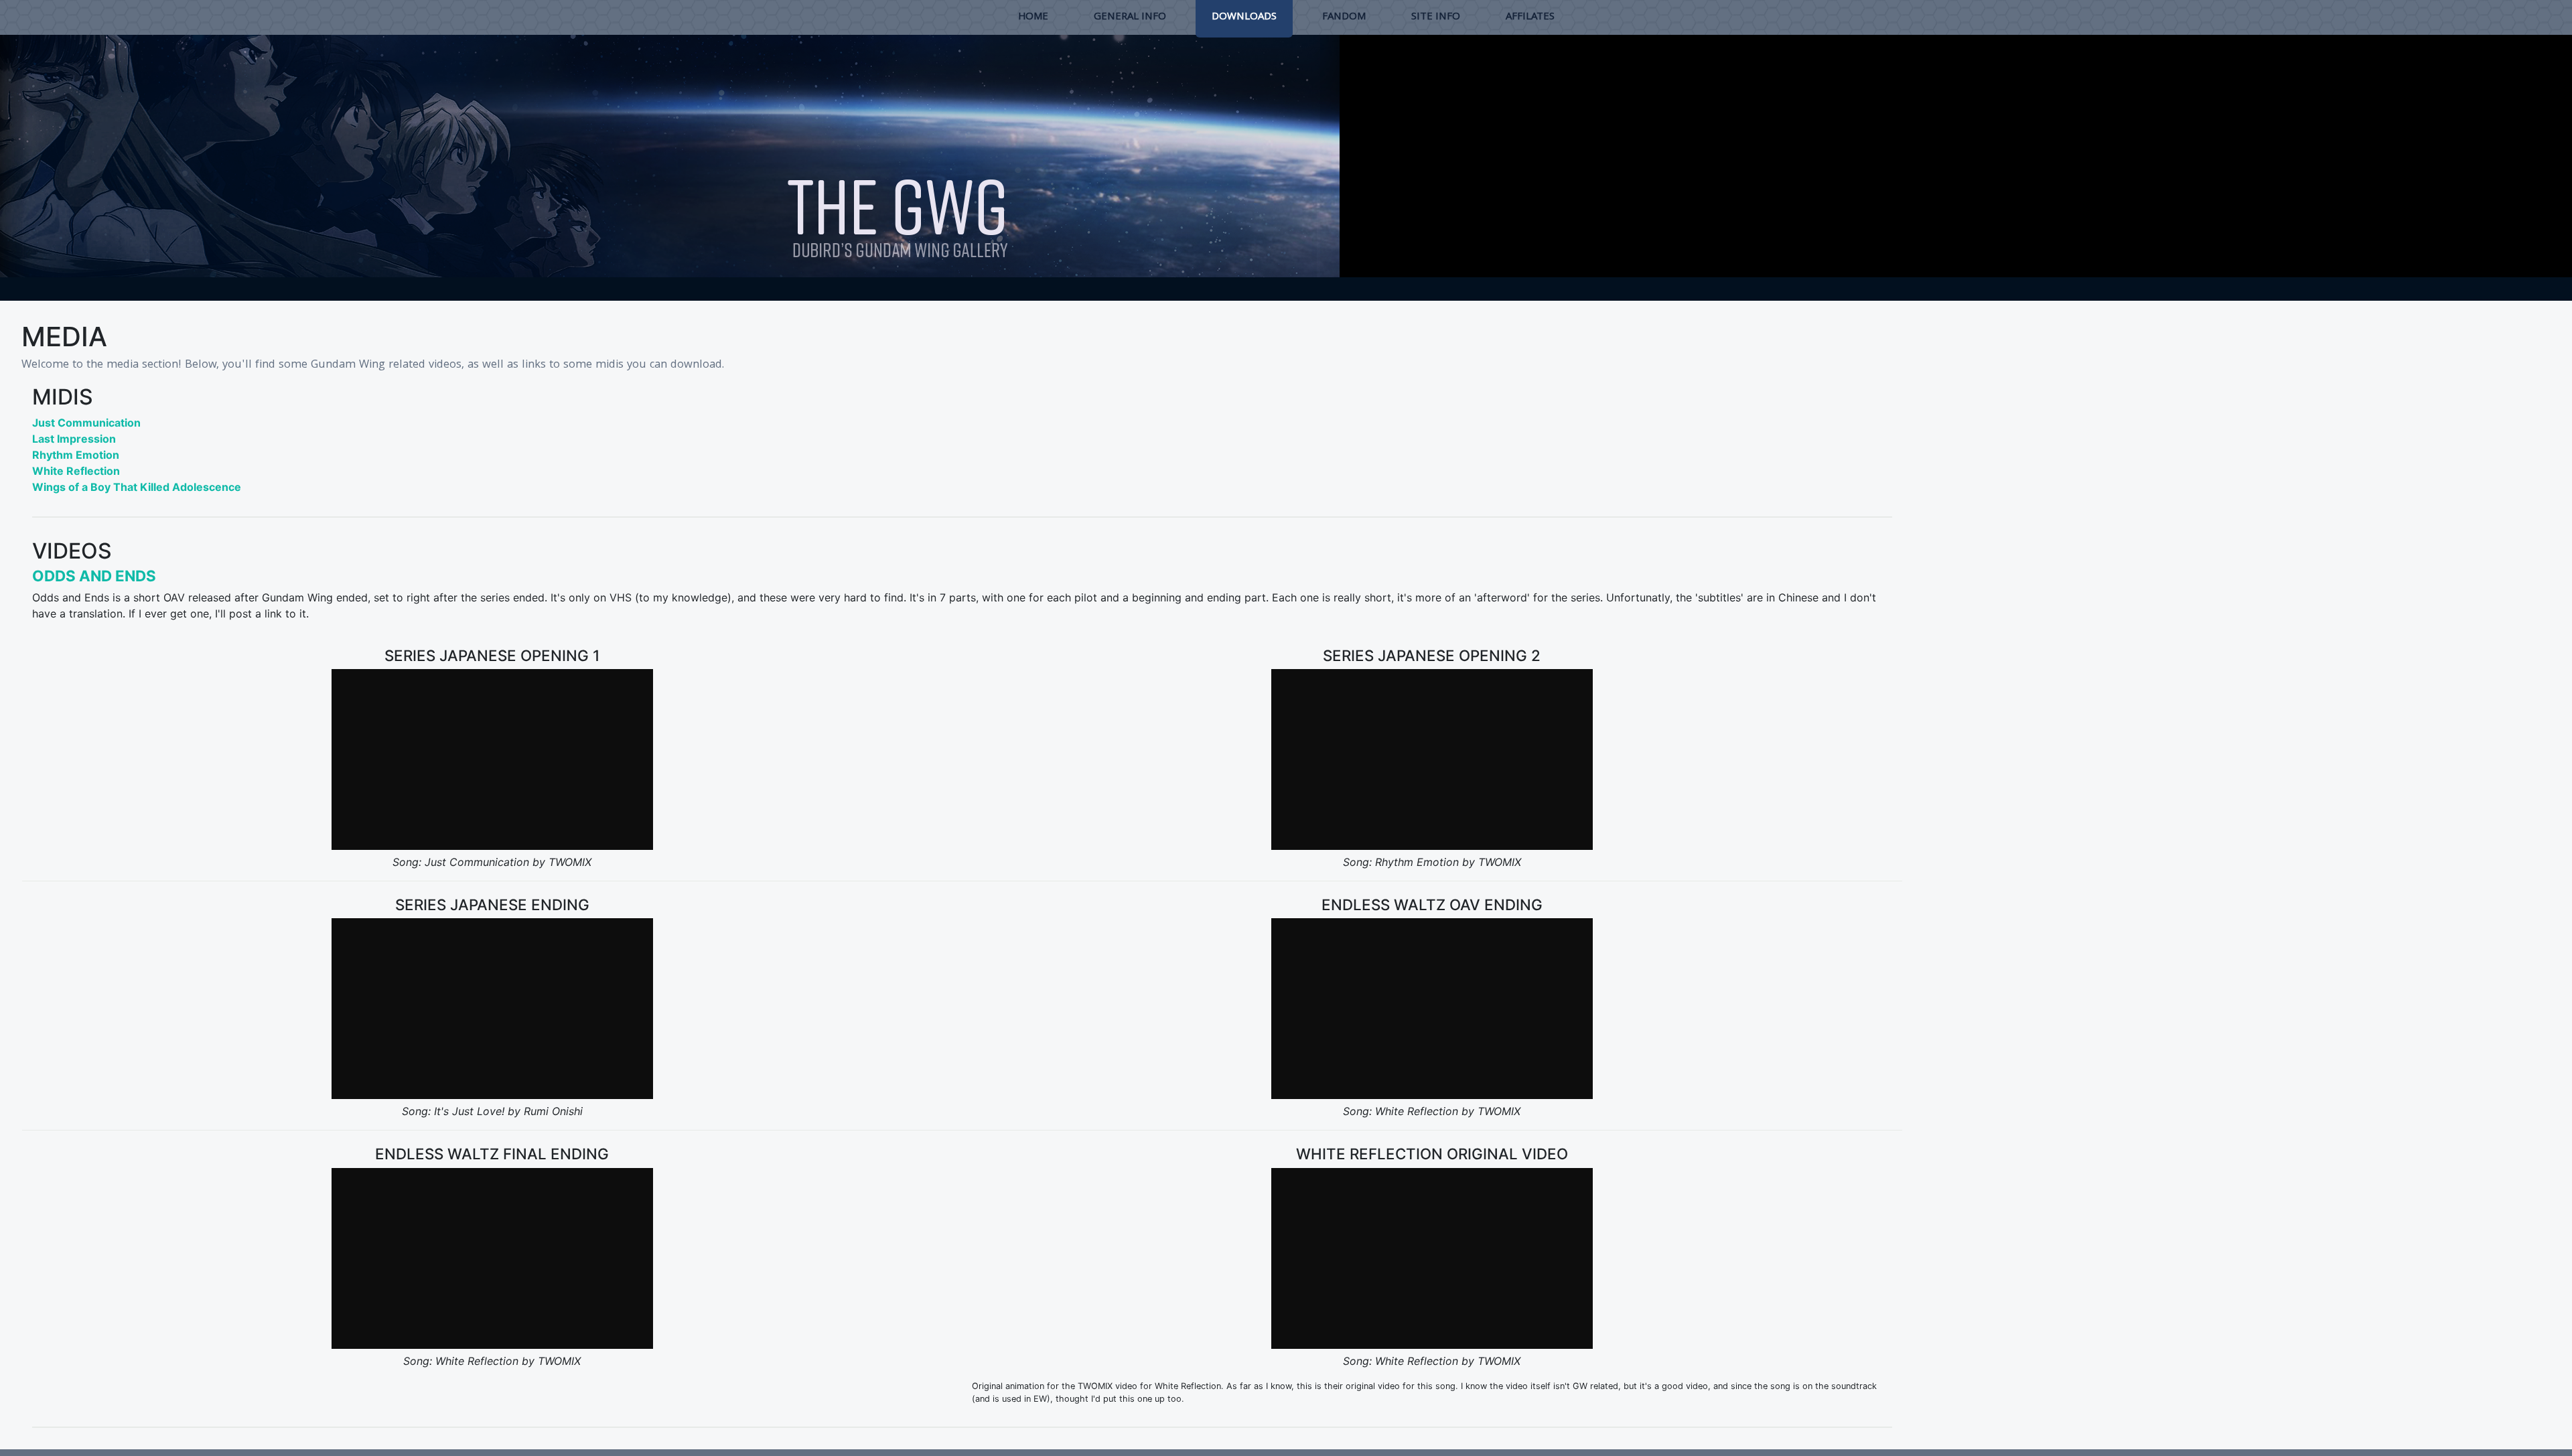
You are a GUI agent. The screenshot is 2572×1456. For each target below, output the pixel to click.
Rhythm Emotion (76, 455)
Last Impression (74, 439)
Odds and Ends (94, 576)
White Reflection (76, 471)
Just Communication (86, 423)
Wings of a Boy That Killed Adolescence (137, 487)
